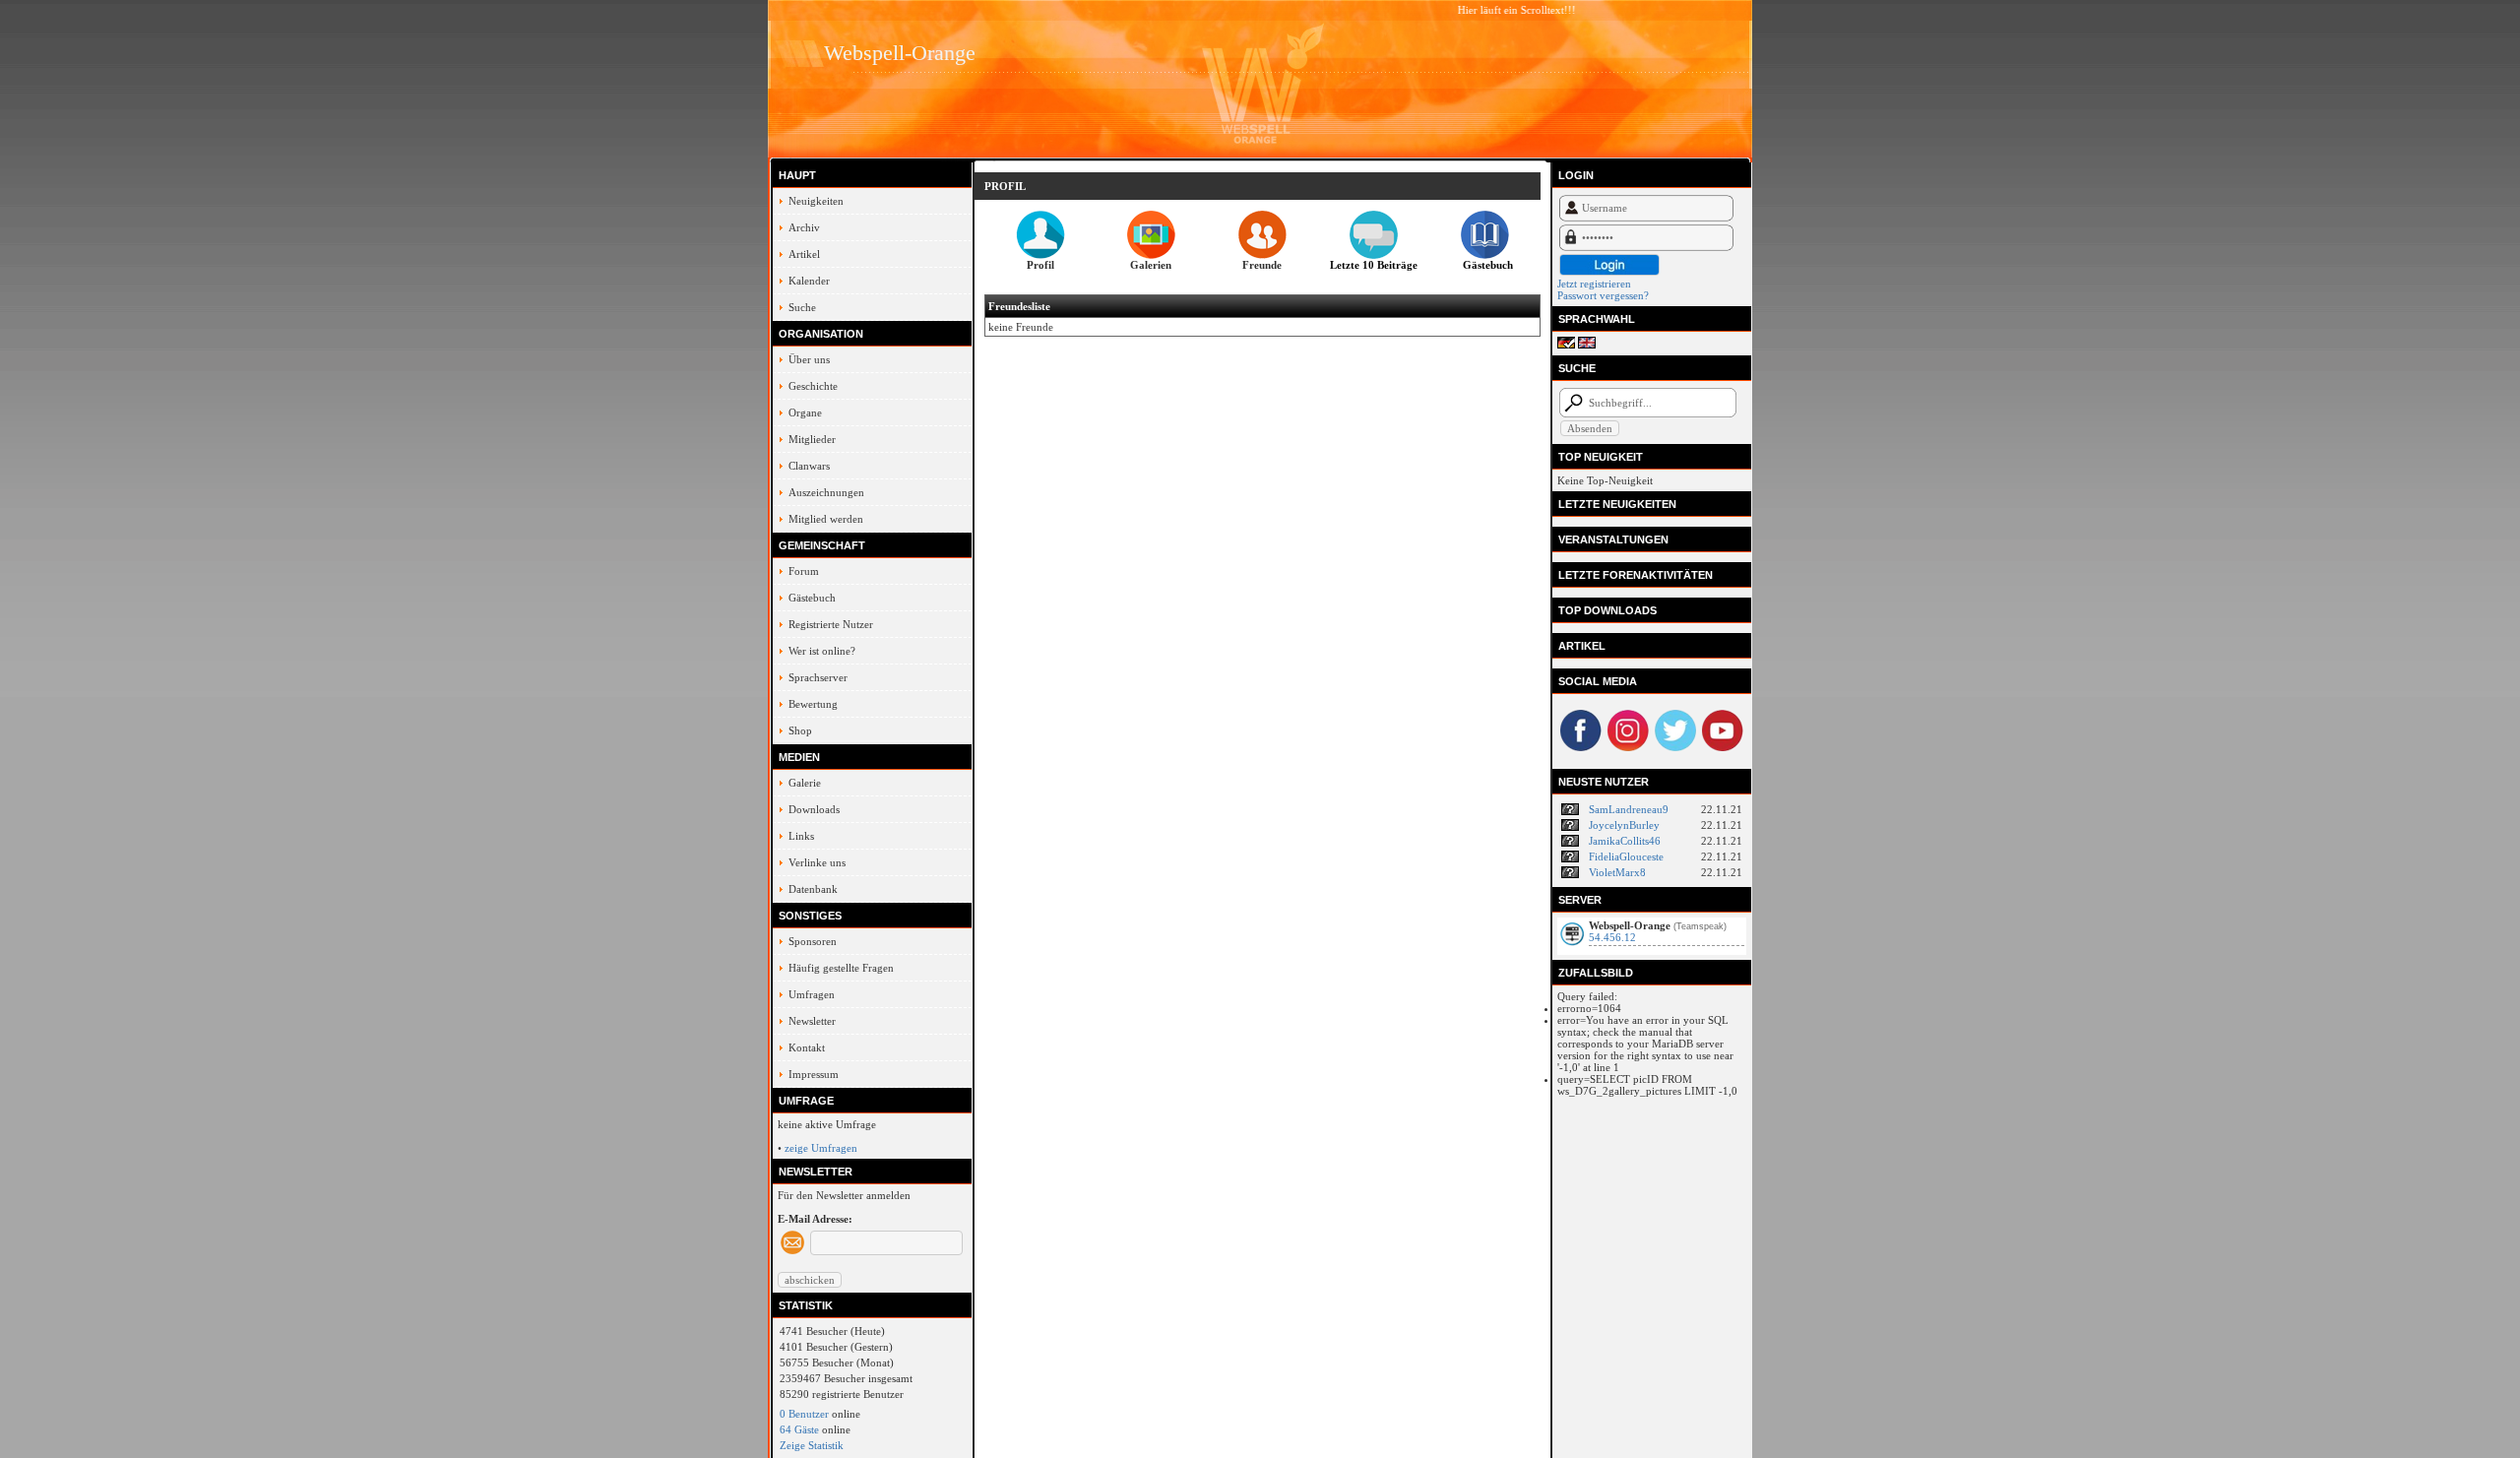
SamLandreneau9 (1629, 809)
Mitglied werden (826, 519)
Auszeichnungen (826, 492)
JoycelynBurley (1624, 825)
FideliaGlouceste (1626, 856)
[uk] (1587, 345)
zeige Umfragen (821, 1148)
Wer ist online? (822, 651)
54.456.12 (1612, 937)
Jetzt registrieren (1594, 284)
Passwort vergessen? (1603, 295)
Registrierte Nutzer (831, 624)
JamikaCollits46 (1625, 841)
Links (801, 836)
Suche (802, 307)
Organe (805, 412)
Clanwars (809, 466)
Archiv (804, 227)
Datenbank (813, 889)
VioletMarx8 (1617, 872)
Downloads (814, 809)
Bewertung (813, 704)
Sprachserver (818, 677)
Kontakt (807, 1047)
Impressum (814, 1074)
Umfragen (812, 994)
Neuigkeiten (816, 201)
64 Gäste (799, 1429)
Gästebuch (812, 598)
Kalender (809, 281)
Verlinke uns (817, 862)
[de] (1566, 345)
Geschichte (813, 386)
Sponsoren (813, 941)
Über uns (809, 359)
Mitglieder (812, 439)
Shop (800, 730)
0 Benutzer (804, 1414)
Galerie (805, 783)
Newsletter (812, 1021)
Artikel (804, 254)
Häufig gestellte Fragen (841, 968)
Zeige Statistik (812, 1445)
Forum (804, 571)
